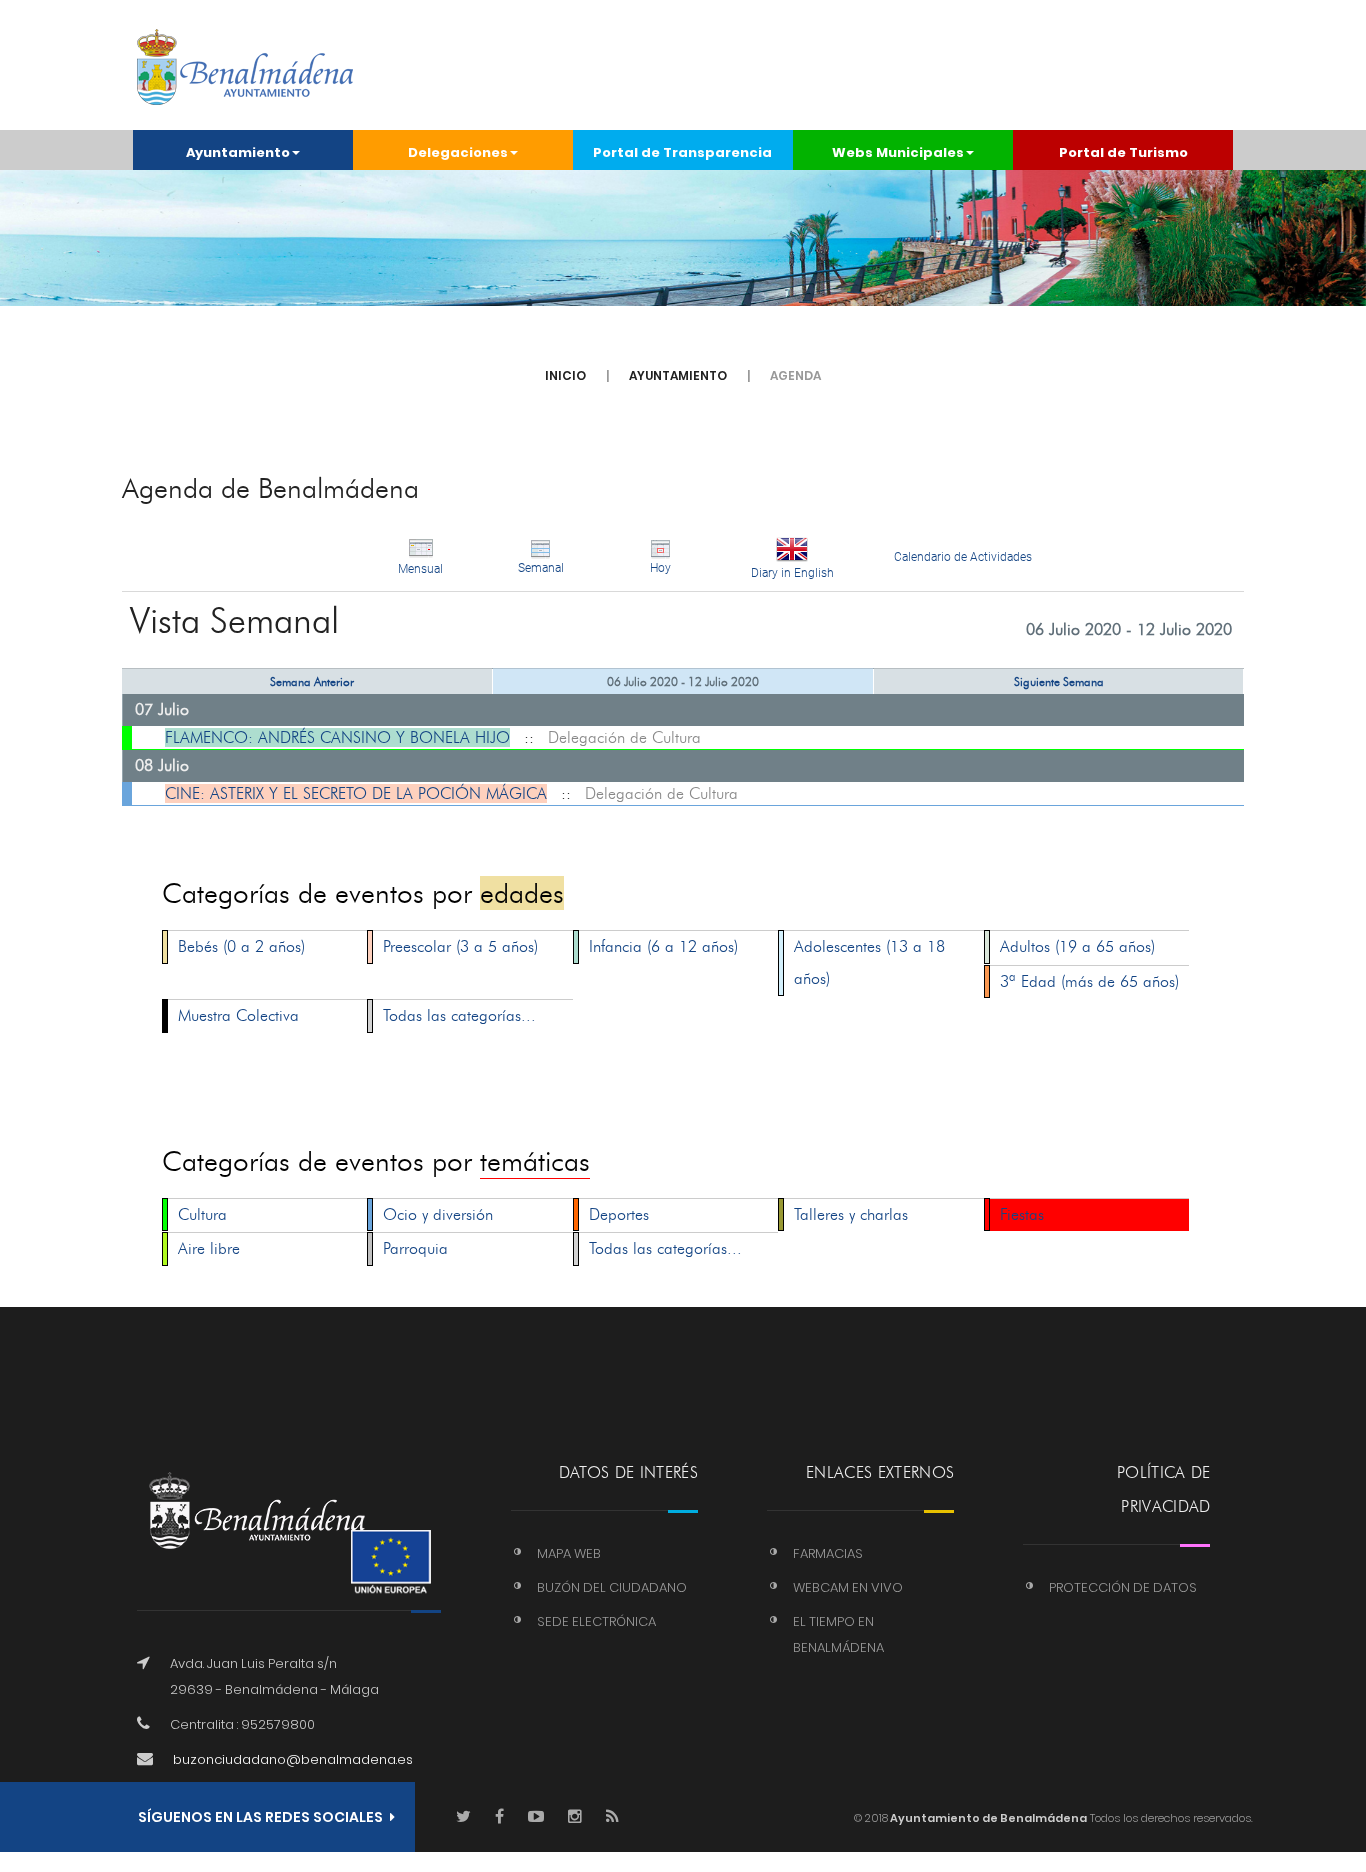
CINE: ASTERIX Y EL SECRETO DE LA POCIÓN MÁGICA (356, 793)
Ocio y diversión (438, 1214)
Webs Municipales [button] (898, 152)
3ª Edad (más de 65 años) (1089, 981)
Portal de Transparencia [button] (682, 152)
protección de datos (1123, 1587)
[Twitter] (463, 1817)
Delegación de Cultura (624, 737)
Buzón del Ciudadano (612, 1587)
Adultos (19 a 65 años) (1077, 946)
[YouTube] (536, 1817)
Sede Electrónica (596, 1621)
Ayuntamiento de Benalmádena (987, 1818)
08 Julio (162, 765)
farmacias (828, 1553)
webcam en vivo (848, 1587)
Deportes (619, 1214)
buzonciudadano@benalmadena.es (293, 1759)
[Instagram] (575, 1817)
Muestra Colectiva (238, 1015)
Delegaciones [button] (458, 152)
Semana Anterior (312, 681)
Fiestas (1022, 1214)
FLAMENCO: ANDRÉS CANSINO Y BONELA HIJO (337, 737)
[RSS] (612, 1817)
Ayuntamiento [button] (238, 152)
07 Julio (162, 709)
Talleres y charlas (851, 1214)
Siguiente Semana (1059, 681)
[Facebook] (499, 1817)
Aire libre (209, 1248)
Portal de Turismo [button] (1123, 152)
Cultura (202, 1214)
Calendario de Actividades (963, 557)
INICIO (565, 375)
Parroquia (415, 1248)
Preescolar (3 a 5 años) (460, 946)
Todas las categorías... (459, 1015)
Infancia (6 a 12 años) (663, 946)
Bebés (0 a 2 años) (241, 946)
